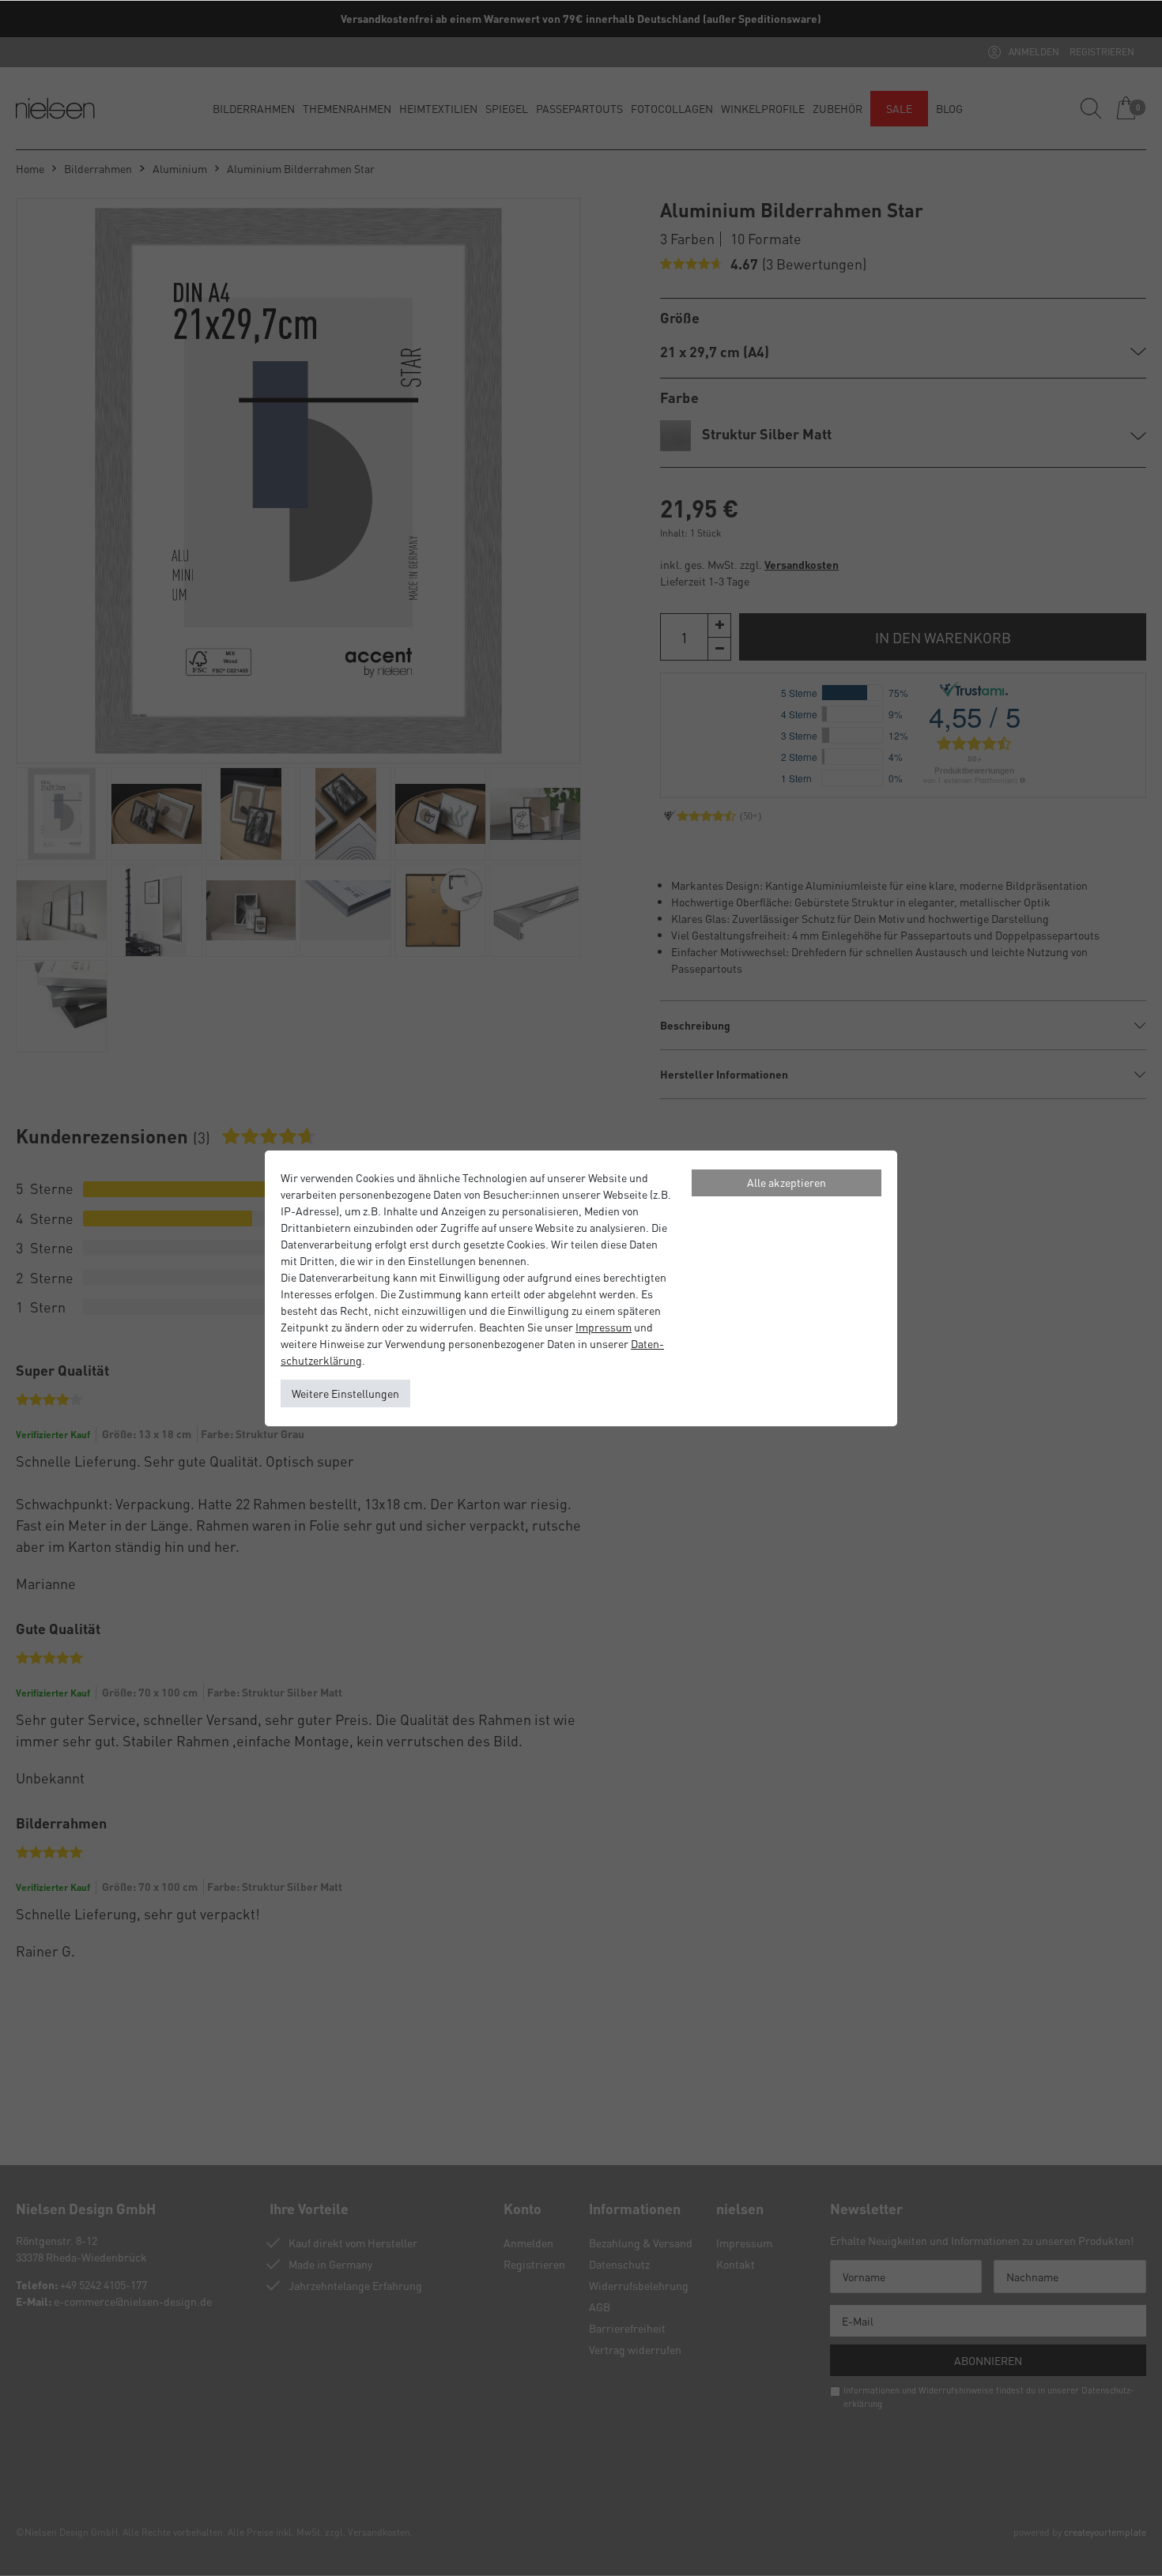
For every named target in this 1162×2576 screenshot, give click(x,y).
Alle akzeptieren (787, 1182)
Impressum (604, 1327)
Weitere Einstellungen (345, 1393)
